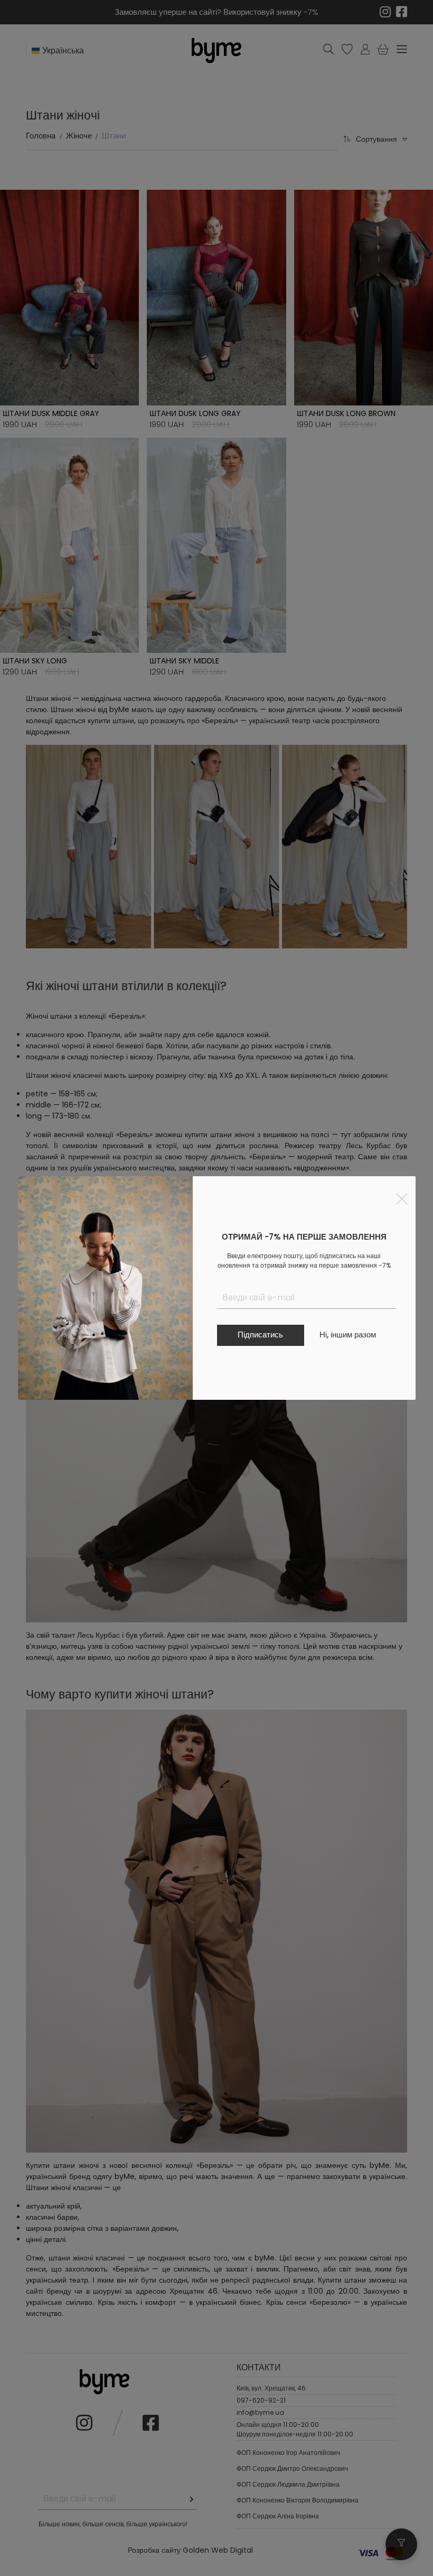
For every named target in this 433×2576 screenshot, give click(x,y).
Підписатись (260, 1335)
